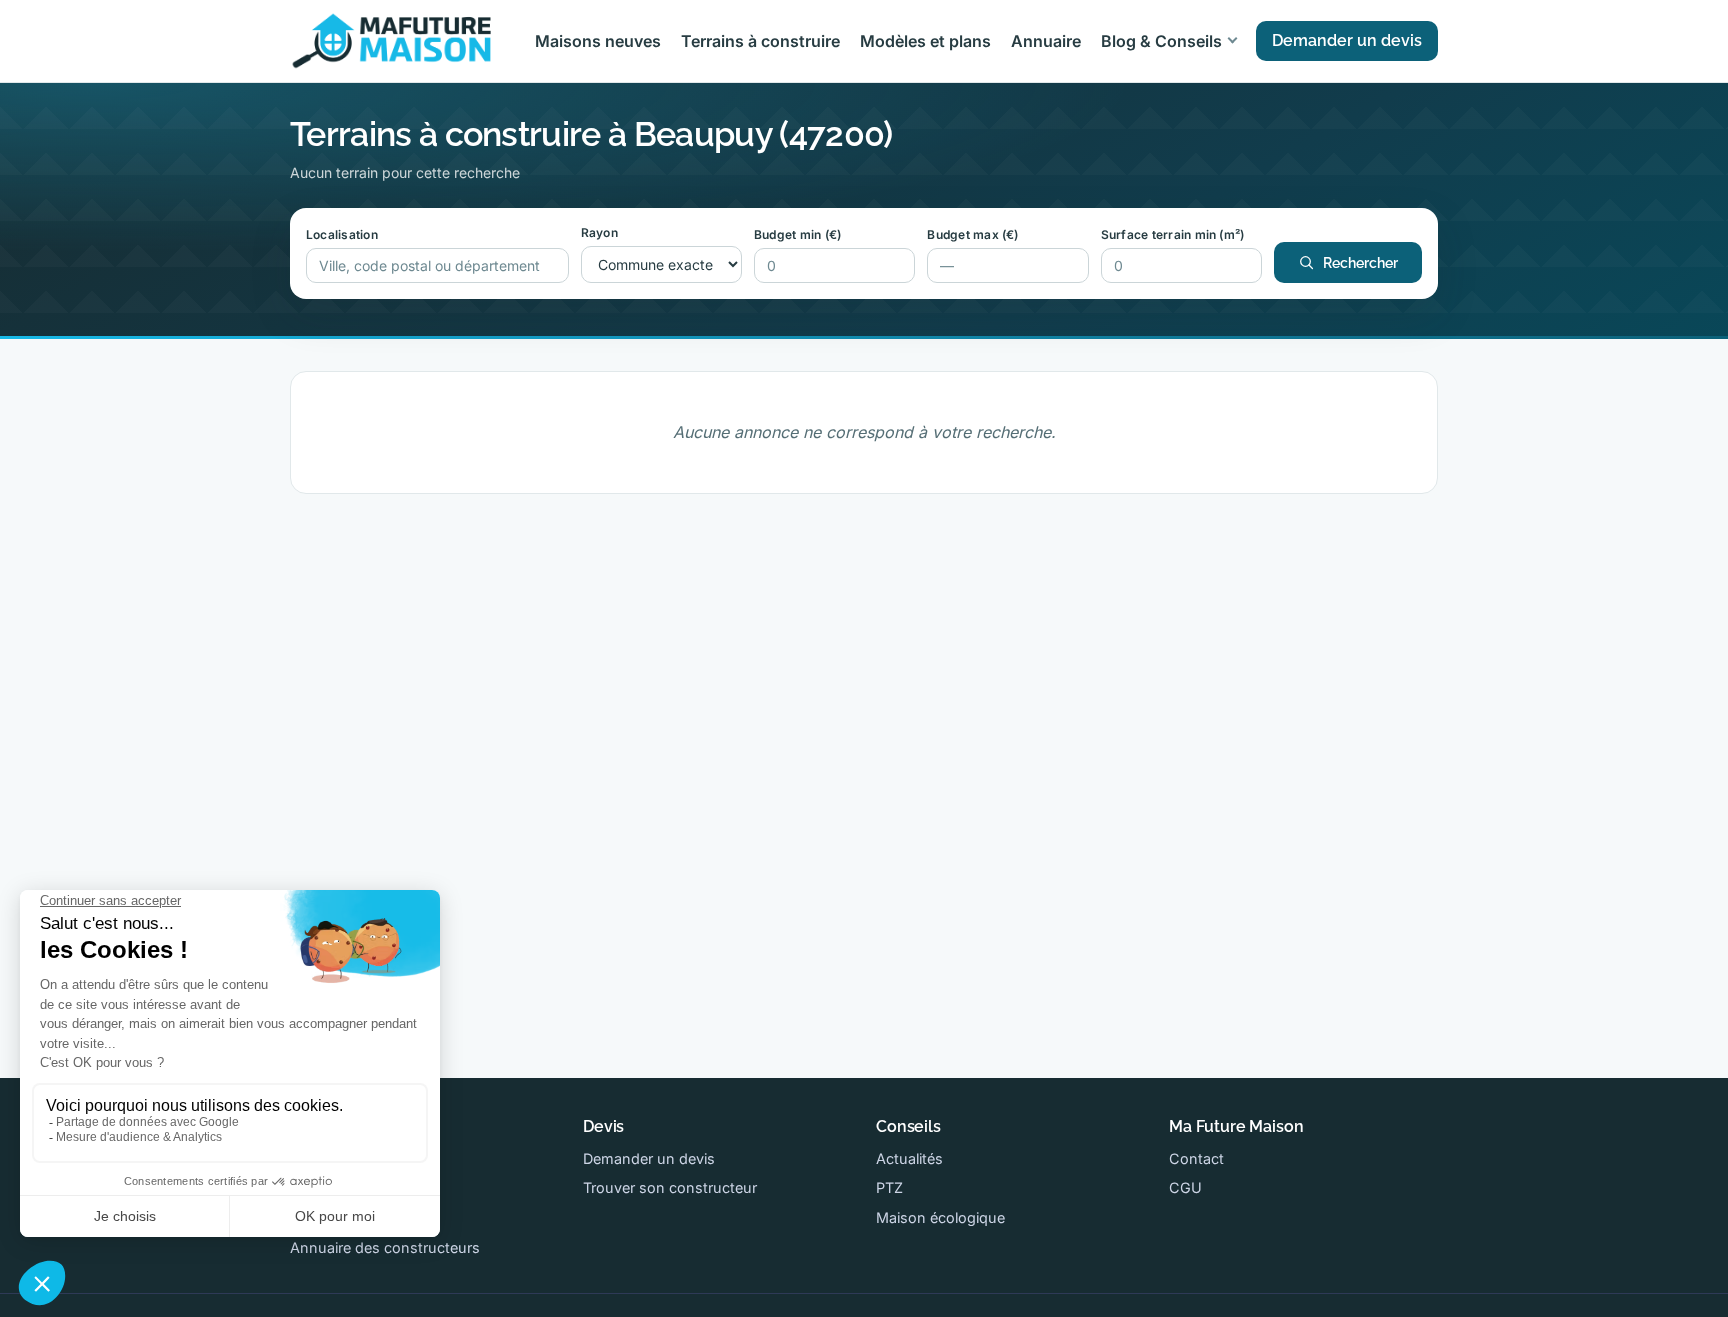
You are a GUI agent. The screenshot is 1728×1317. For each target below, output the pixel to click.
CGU (1185, 1187)
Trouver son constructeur (670, 1187)
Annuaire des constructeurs (385, 1247)
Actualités (909, 1158)
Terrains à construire (760, 41)
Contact (1196, 1158)
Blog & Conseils (1161, 41)
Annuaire (1046, 41)
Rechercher (1360, 263)
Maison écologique (940, 1217)
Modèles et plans (925, 41)
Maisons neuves (598, 41)
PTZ (889, 1187)
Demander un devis (1347, 40)
